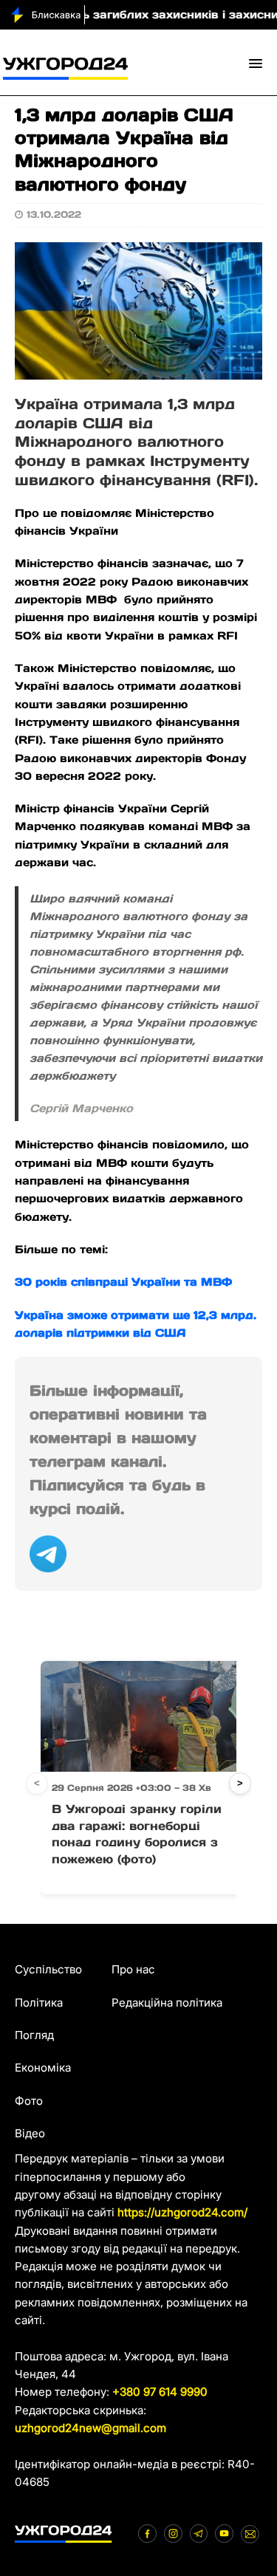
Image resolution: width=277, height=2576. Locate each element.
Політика (39, 2003)
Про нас (133, 1969)
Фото (29, 2101)
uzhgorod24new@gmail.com (90, 2428)
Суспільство (48, 1969)
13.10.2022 (54, 215)
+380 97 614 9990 (160, 2392)
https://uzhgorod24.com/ (182, 2212)
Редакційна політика (167, 2003)
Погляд (34, 2035)
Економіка (43, 2068)
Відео (30, 2133)
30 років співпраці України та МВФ (123, 1282)
